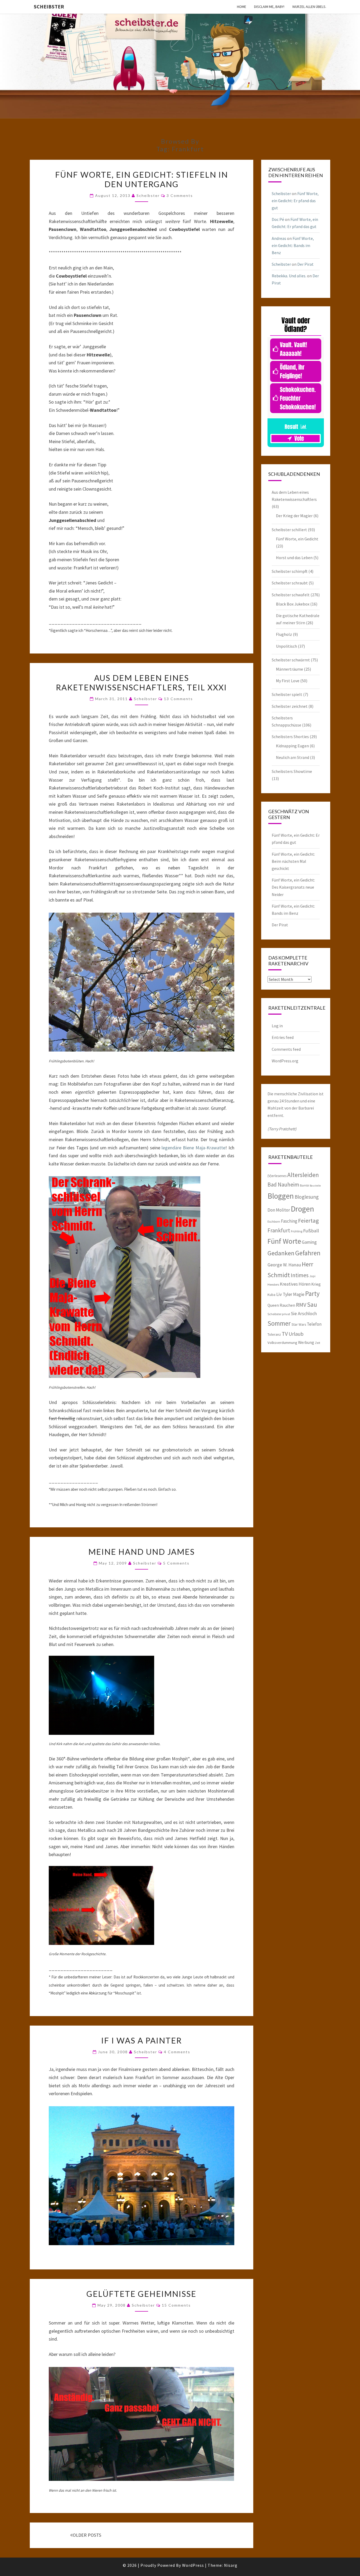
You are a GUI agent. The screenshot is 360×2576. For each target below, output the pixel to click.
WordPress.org (285, 1061)
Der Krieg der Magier (294, 516)
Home (242, 7)
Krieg (316, 1284)
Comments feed (286, 1049)
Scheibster (49, 6)
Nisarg (231, 2565)
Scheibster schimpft (290, 571)
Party (312, 1294)
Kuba (271, 1295)
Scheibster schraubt (290, 583)
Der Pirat (305, 264)
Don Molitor (279, 1210)
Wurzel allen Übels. (309, 7)
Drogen (302, 1209)
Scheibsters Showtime (292, 771)
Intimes (300, 1275)
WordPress (193, 2565)
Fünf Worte (284, 1241)
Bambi (304, 1185)
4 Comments (177, 2052)
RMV (301, 1305)
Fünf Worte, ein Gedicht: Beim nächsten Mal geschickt (293, 861)
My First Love (288, 681)
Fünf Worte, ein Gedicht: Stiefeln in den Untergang (142, 179)
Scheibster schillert (289, 530)
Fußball (311, 1231)
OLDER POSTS (87, 2535)
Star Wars (299, 1324)
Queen (273, 1305)
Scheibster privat (279, 1314)
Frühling (297, 1231)
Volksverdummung (282, 1342)
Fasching (289, 1221)
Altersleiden (303, 1175)
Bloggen (281, 1196)
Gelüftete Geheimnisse (141, 2294)
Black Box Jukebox (293, 604)
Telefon (314, 1324)
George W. (278, 1265)
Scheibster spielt (287, 694)
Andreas (279, 238)
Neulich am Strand (293, 757)
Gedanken (281, 1253)
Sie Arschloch (304, 1314)
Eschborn (274, 1221)
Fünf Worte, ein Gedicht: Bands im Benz (293, 245)
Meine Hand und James (142, 1552)
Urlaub (296, 1334)
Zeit (318, 1343)
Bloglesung (307, 1197)
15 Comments (176, 2305)
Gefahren (308, 1253)
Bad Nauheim (283, 1185)
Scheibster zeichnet (290, 706)
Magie (299, 1294)
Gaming (309, 1242)
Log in (277, 1026)
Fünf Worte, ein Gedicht (297, 539)
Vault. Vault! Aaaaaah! (293, 349)
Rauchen (287, 1305)
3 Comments (180, 195)
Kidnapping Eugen (292, 746)
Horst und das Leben (294, 558)
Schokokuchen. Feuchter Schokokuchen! (298, 398)
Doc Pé (278, 219)
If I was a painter (142, 2040)
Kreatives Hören (295, 1284)
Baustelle (315, 1186)
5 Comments (176, 1563)
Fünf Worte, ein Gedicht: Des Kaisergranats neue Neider (293, 887)
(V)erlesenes (277, 1176)
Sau (312, 1304)
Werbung (306, 1342)
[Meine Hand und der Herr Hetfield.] (101, 1907)
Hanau (295, 1265)
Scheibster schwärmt (291, 660)
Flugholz (284, 634)
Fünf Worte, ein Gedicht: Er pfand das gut (295, 201)
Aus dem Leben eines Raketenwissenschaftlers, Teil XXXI (141, 682)
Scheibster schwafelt (291, 595)
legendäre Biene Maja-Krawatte (193, 1148)
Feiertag (308, 1221)
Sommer (279, 1323)
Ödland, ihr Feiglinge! (292, 371)
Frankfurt (279, 1230)
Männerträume (290, 669)
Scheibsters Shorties (290, 737)
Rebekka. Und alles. (289, 276)
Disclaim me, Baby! (269, 7)
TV (285, 1334)
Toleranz (274, 1334)
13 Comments (178, 699)
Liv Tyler (284, 1294)
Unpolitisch (286, 646)
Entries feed (283, 1037)
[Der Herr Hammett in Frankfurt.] (101, 1697)
